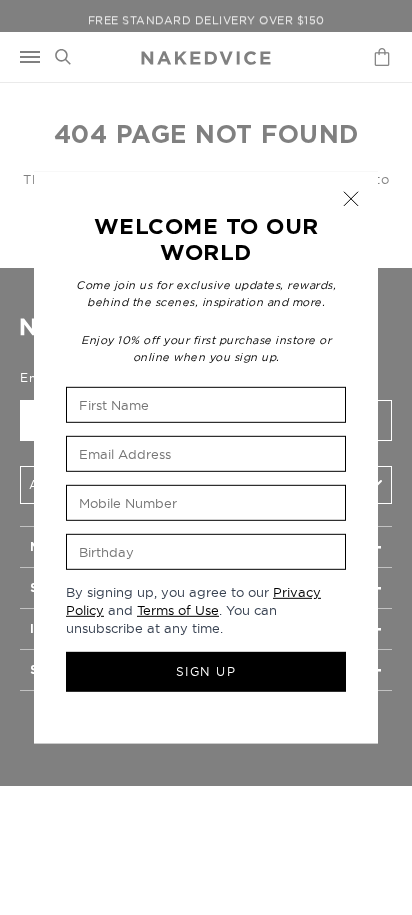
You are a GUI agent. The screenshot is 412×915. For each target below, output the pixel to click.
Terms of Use (178, 610)
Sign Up (206, 671)
